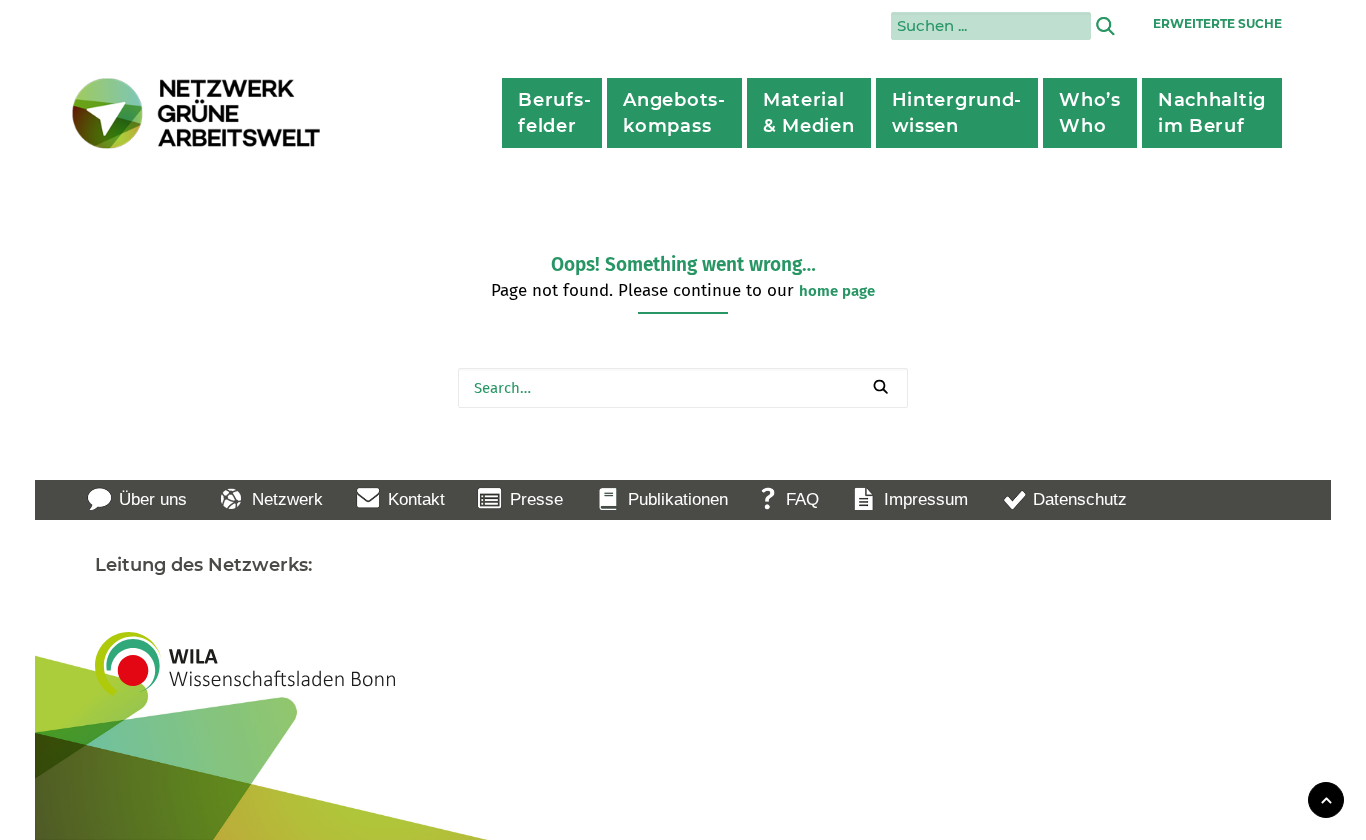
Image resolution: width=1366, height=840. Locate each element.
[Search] (683, 388)
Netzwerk (287, 499)
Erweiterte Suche (1217, 23)
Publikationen (678, 499)
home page (837, 291)
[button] (880, 386)
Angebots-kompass (674, 113)
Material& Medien (809, 113)
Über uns (153, 499)
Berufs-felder (554, 113)
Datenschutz (1080, 499)
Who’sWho (1090, 113)
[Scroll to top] (1326, 798)
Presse (536, 499)
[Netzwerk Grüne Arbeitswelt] (197, 113)
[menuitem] (552, 113)
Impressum (926, 499)
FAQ (802, 499)
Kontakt (416, 499)
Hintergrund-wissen (957, 113)
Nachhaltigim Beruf (1212, 113)
